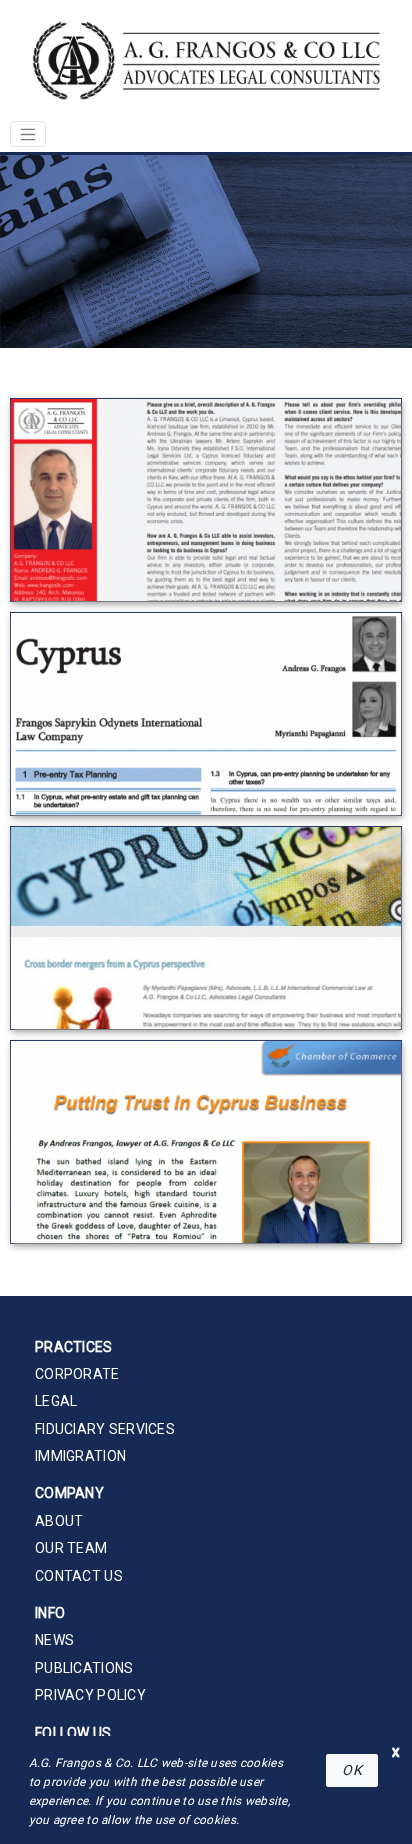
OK (352, 1770)
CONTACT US (79, 1576)
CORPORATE (77, 1374)
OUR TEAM (71, 1548)
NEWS (54, 1640)
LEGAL (56, 1401)
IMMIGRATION (80, 1456)
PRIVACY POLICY (90, 1695)
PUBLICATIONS (84, 1668)
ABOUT (59, 1521)
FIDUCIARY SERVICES (105, 1429)
